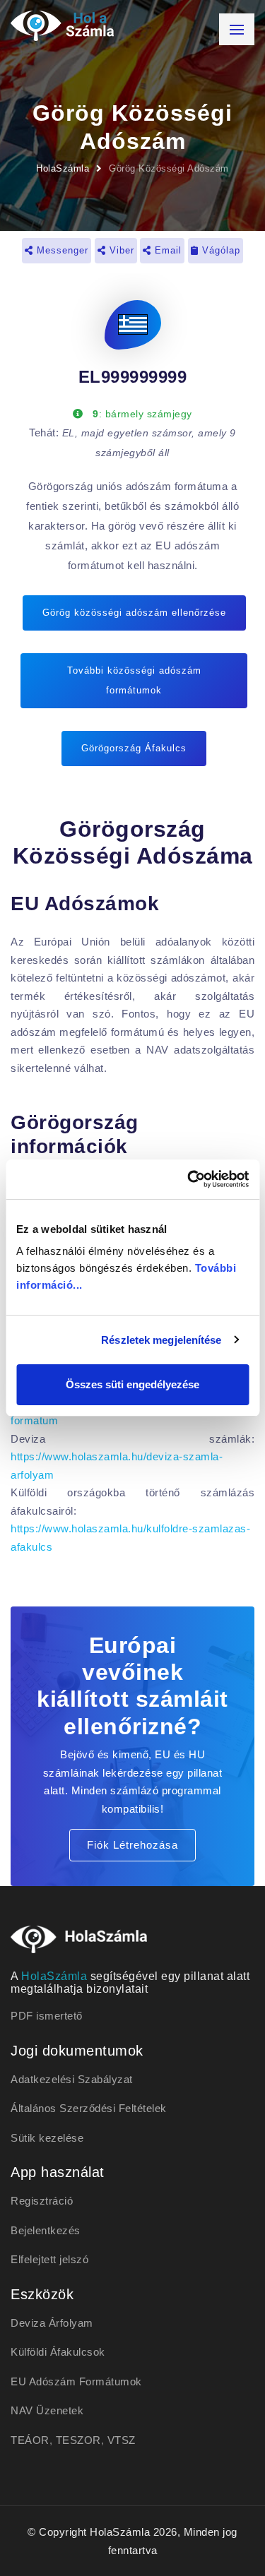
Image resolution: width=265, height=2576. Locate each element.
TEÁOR (30, 2440)
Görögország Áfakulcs (134, 748)
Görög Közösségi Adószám (169, 168)
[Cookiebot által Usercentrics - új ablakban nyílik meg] (189, 1179)
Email (166, 250)
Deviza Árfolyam (52, 2323)
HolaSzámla (63, 168)
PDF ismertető (47, 2016)
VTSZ (122, 2440)
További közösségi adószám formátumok (134, 680)
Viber (120, 250)
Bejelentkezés (46, 2230)
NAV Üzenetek (47, 2410)
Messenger (61, 250)
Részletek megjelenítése (161, 1340)
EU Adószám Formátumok (76, 2381)
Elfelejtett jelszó (49, 2259)
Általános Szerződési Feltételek (89, 2108)
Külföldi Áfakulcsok (58, 2352)
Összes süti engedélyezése (132, 1384)
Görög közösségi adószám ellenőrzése (134, 613)
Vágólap (219, 250)
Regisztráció (42, 2201)
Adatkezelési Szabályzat (72, 2079)
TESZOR (78, 2440)
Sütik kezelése (47, 2138)
